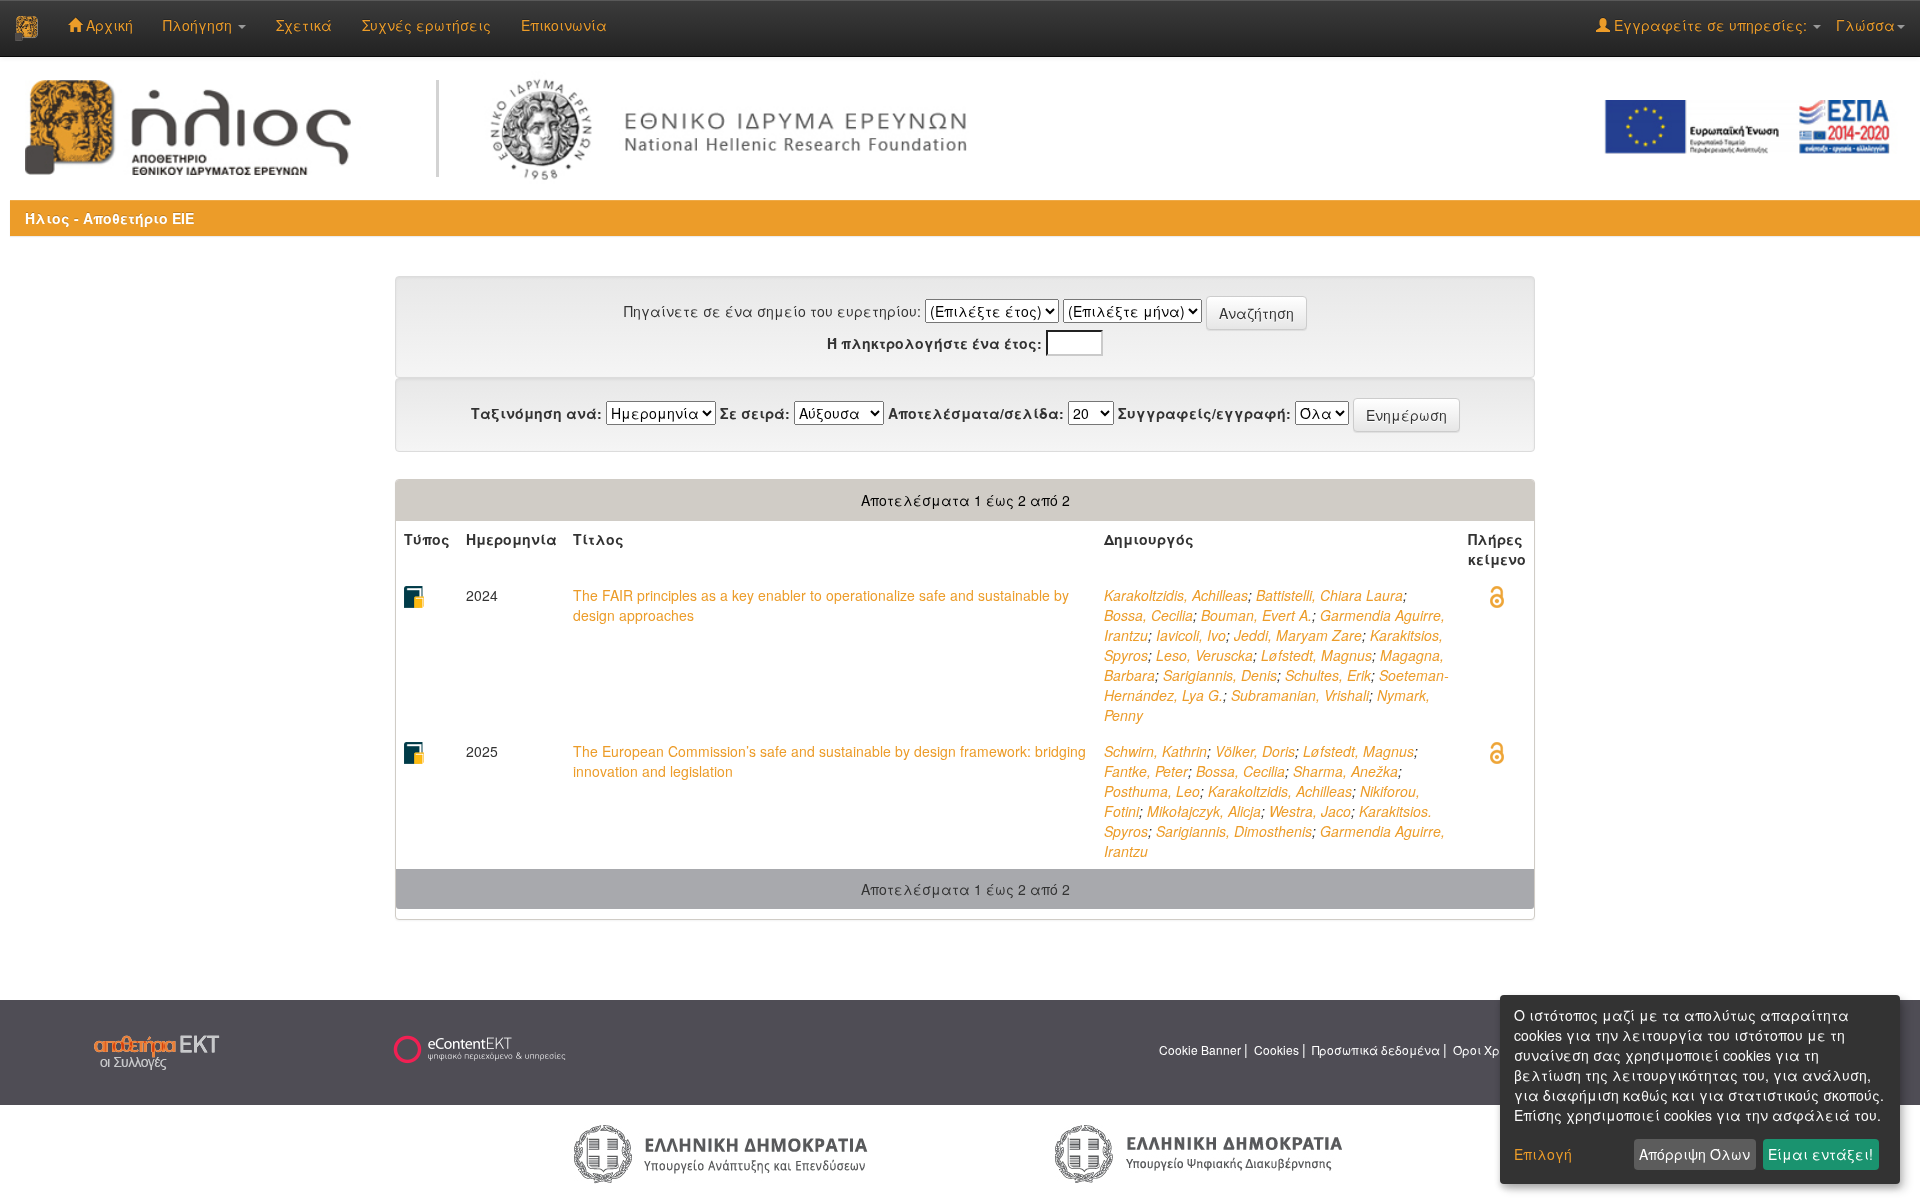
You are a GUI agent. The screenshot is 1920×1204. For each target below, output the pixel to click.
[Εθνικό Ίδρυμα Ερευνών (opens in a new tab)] (735, 125)
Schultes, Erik (1328, 675)
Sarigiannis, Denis (1220, 675)
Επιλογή (1543, 1154)
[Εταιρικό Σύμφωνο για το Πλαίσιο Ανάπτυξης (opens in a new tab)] (1754, 125)
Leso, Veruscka (1204, 655)
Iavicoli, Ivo (1191, 635)
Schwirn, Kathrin (1155, 751)
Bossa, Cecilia (1148, 615)
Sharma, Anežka (1345, 771)
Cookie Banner (1200, 1049)
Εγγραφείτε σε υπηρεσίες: (1710, 25)
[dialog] (1700, 1089)
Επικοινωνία (564, 25)
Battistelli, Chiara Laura (1329, 595)
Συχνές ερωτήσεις (426, 25)
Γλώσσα (1865, 25)
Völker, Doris (1255, 751)
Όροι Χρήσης (1491, 1049)
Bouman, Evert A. (1256, 615)
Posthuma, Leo (1152, 791)
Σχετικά (304, 25)
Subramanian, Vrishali (1300, 695)
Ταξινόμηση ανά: (536, 413)
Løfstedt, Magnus (1316, 655)
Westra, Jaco (1310, 811)
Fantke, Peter (1146, 771)
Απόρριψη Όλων (1694, 1154)
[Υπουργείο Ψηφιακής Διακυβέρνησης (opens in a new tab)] (1198, 1152)
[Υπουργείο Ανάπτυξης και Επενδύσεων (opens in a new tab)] (721, 1152)
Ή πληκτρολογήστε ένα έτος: (934, 343)
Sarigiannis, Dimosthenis (1234, 831)
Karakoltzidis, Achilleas (1176, 595)
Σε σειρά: (755, 413)
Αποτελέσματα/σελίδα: (976, 413)
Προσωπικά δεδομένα (1376, 1049)
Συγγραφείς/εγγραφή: (1204, 413)
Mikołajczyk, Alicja (1204, 811)
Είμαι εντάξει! (1820, 1154)
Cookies (1276, 1049)
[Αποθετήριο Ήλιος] (26, 28)
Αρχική (107, 25)
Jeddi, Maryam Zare (1298, 635)
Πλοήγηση (199, 25)
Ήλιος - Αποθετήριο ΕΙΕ (109, 218)
